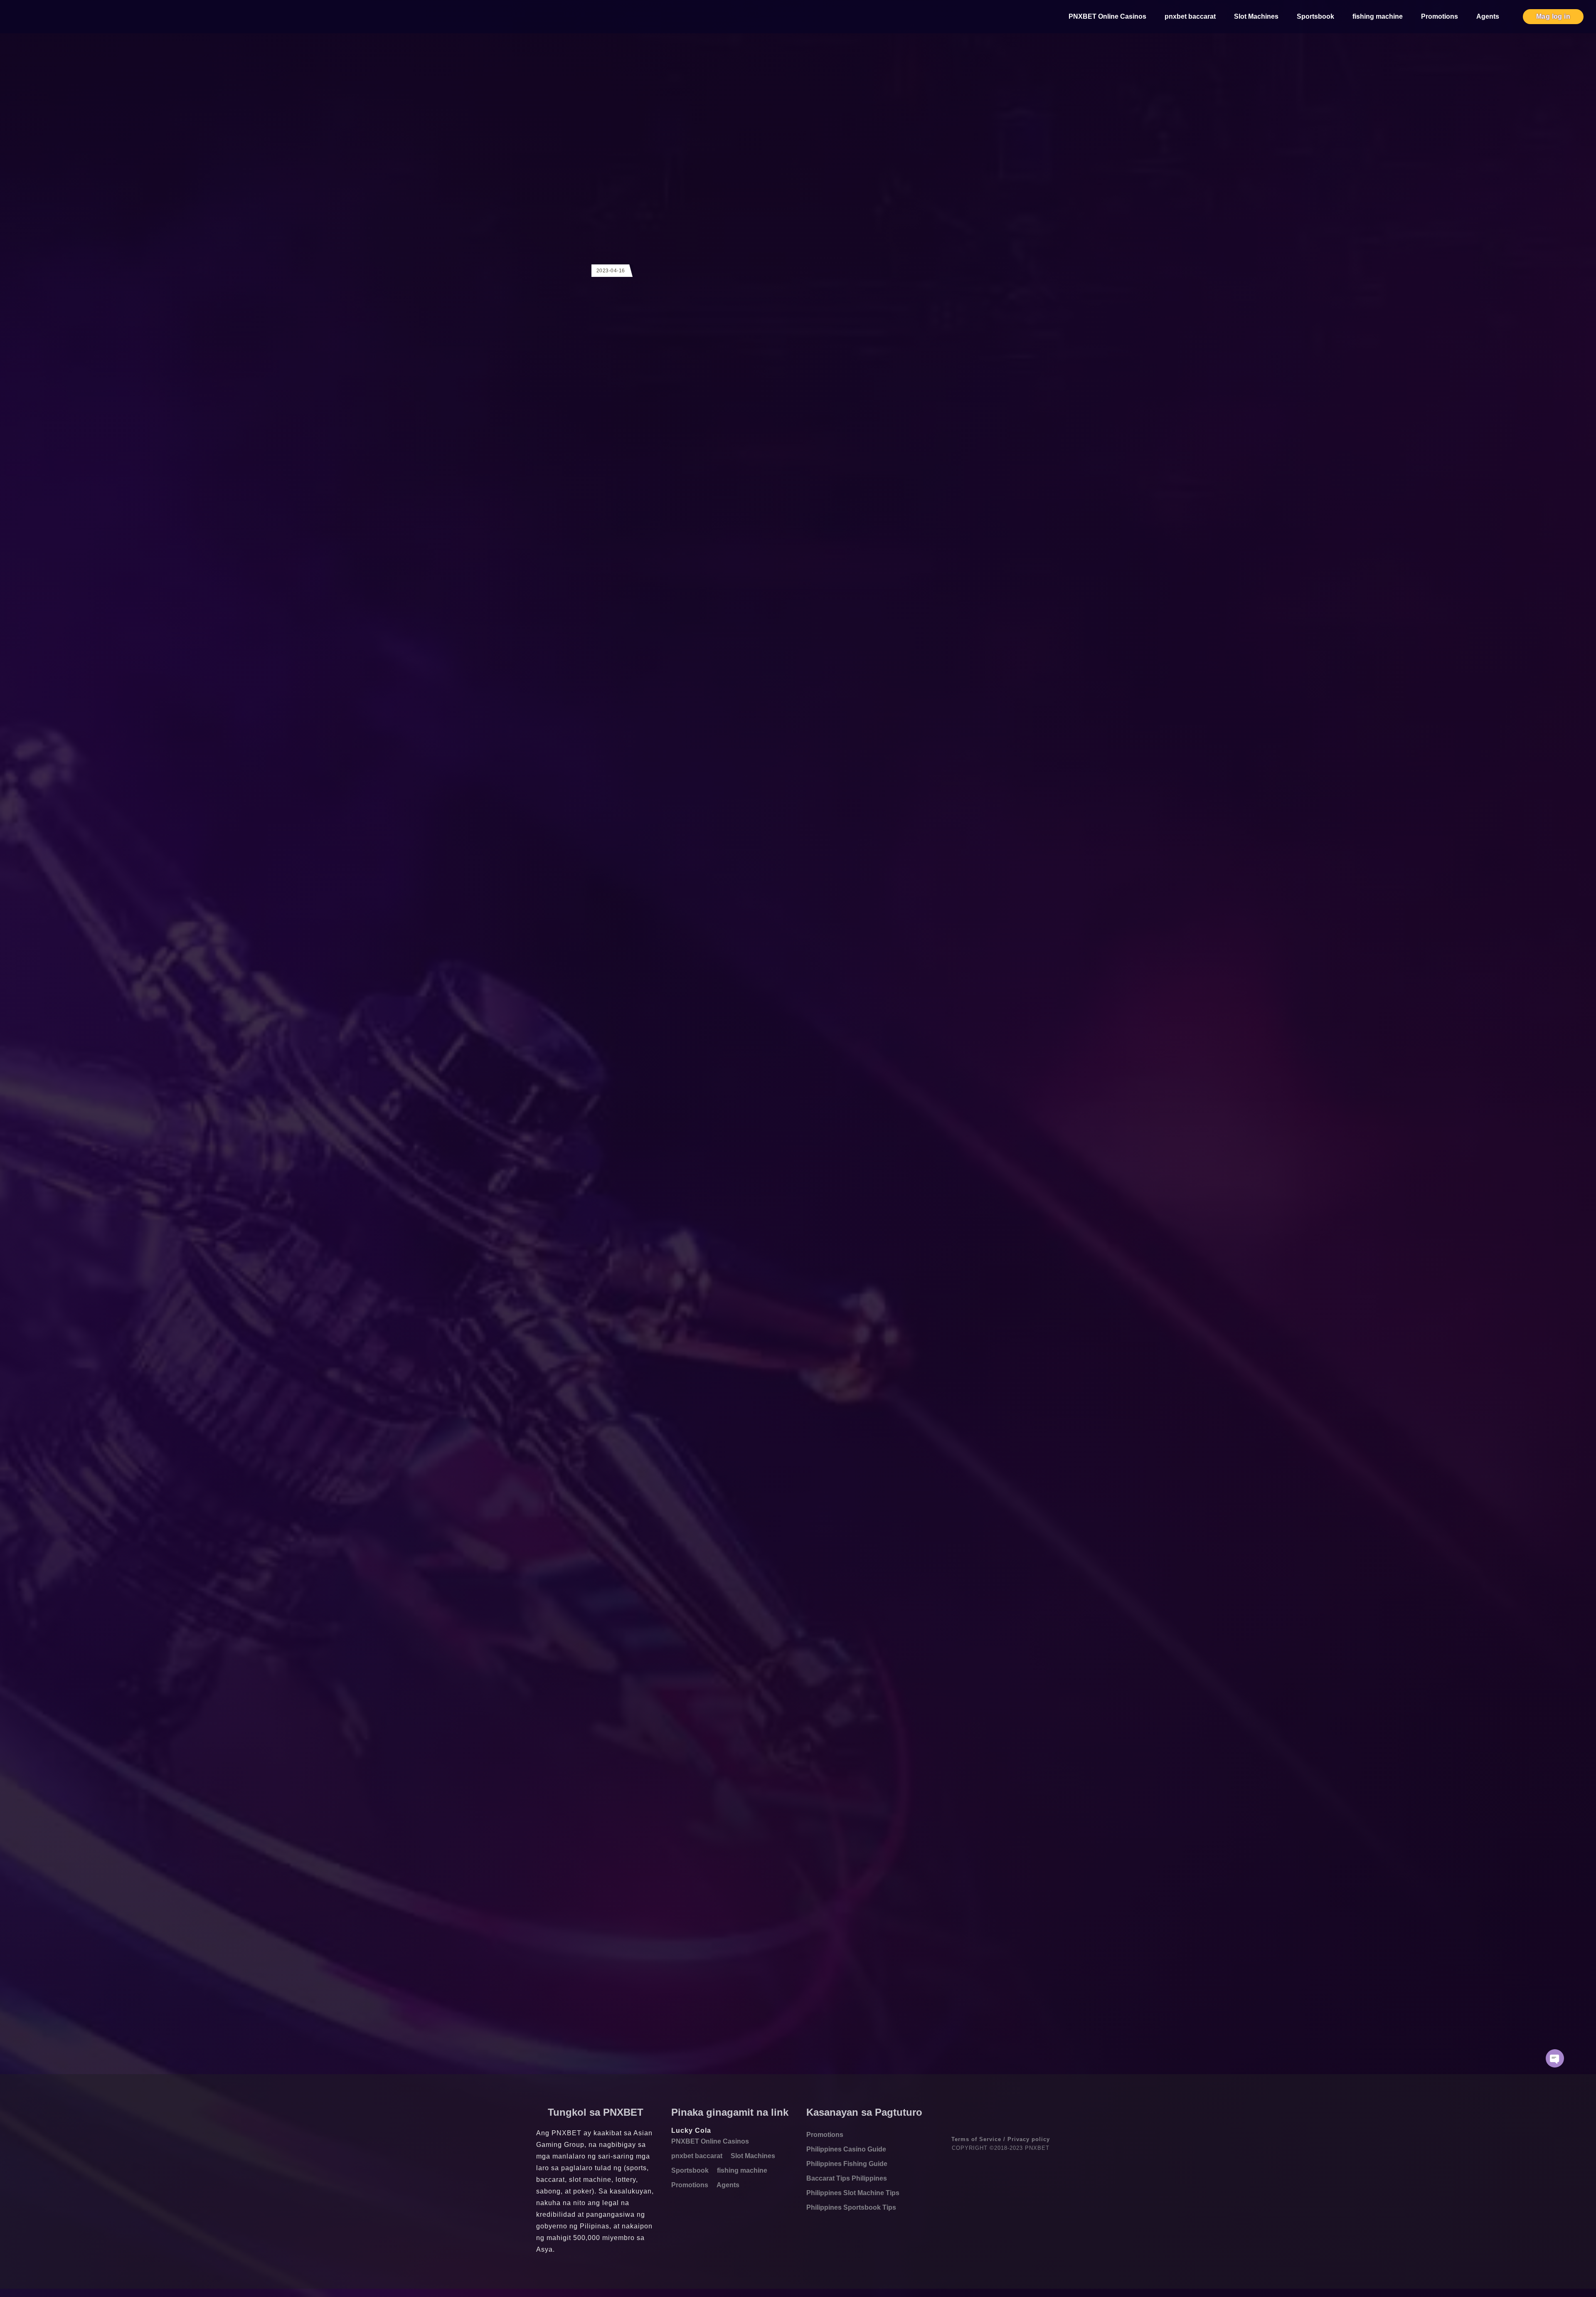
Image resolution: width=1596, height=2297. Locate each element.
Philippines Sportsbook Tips (851, 2207)
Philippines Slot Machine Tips (853, 2193)
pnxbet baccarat (1190, 16)
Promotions (1440, 16)
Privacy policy (1029, 2139)
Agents (1488, 16)
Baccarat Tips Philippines (847, 2178)
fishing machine (1378, 16)
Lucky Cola (691, 2130)
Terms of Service (976, 2139)
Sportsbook (1315, 16)
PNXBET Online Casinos (1107, 16)
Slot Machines (1256, 16)
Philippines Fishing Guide (847, 2164)
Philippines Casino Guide (846, 2149)
